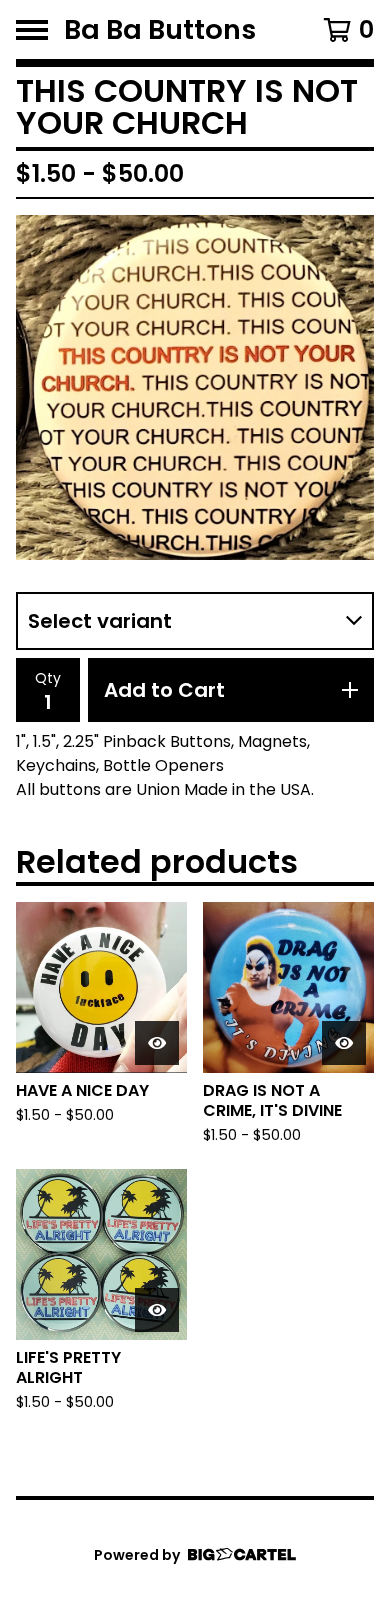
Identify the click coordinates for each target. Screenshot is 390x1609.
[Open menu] (32, 30)
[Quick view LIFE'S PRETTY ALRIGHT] (157, 1310)
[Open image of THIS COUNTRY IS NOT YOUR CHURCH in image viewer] (195, 387)
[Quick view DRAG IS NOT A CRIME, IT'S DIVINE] (344, 1043)
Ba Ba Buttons (160, 29)
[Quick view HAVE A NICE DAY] (157, 1043)
